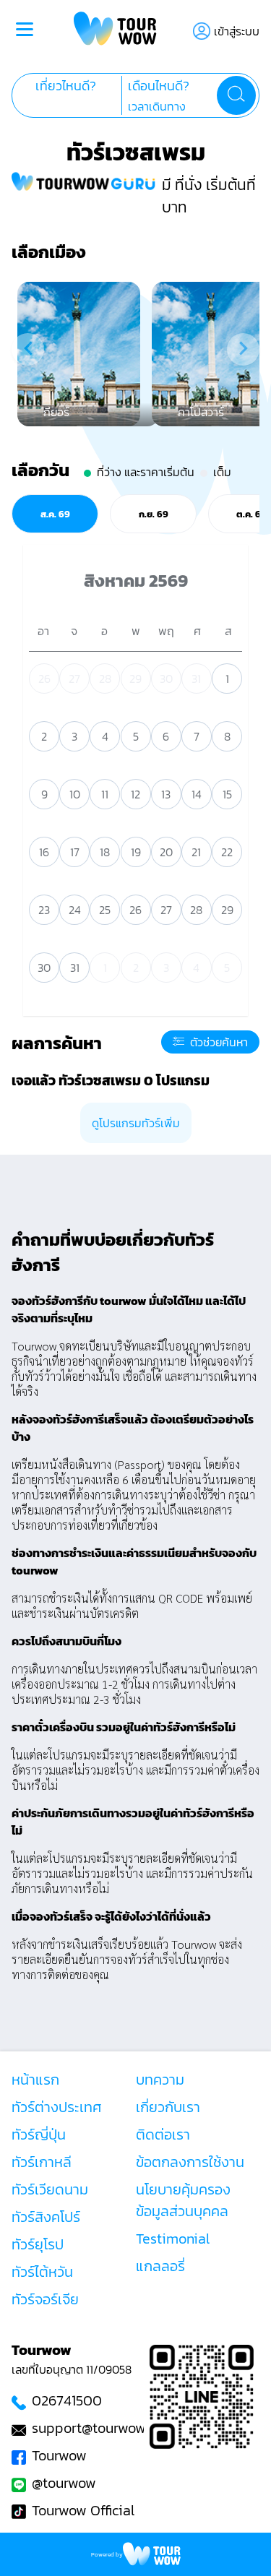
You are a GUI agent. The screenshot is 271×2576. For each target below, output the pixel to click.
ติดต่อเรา (163, 2135)
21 (196, 852)
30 (166, 679)
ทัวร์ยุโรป (38, 2244)
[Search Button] (236, 95)
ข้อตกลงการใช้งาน (190, 2162)
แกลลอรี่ (160, 2266)
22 (227, 852)
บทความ (160, 2080)
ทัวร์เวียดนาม (50, 2189)
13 (166, 794)
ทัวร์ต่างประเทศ (57, 2107)
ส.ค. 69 (55, 514)
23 (44, 910)
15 (227, 794)
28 (105, 679)
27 (74, 679)
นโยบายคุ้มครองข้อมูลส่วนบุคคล (183, 2200)
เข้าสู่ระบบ (237, 31)
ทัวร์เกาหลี (42, 2162)
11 (105, 794)
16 (44, 852)
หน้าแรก (35, 2080)
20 (166, 852)
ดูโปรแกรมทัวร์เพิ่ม (136, 1123)
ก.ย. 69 (154, 514)
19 (136, 852)
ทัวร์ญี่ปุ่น (39, 2135)
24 (75, 910)
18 (105, 852)
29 (135, 679)
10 (75, 794)
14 (197, 794)
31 (196, 679)
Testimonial (173, 2239)
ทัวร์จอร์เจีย (45, 2299)
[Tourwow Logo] (115, 31)
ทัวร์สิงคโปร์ (46, 2217)
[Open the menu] (25, 31)
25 (105, 910)
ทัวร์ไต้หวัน (42, 2272)
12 (135, 794)
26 (44, 679)
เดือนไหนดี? (159, 86)
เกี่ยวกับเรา (168, 2107)
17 (75, 852)
